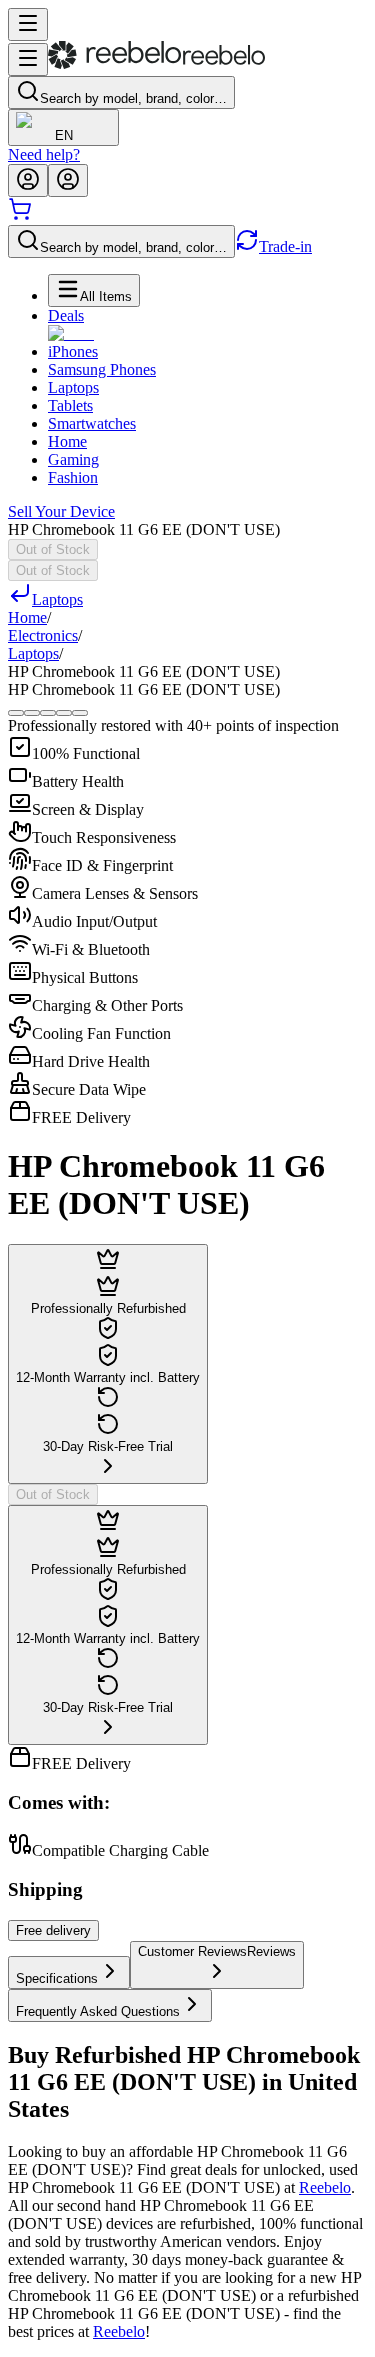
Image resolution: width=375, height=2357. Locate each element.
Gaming (73, 459)
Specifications (57, 1978)
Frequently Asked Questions (98, 2011)
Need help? (44, 154)
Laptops (73, 387)
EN (64, 135)
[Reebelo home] (156, 64)
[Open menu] (28, 24)
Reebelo (325, 2187)
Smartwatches (92, 423)
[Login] (28, 180)
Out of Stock (53, 549)
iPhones (73, 351)
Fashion (73, 477)
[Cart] (20, 215)
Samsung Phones (102, 369)
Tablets (70, 405)
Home (67, 441)
